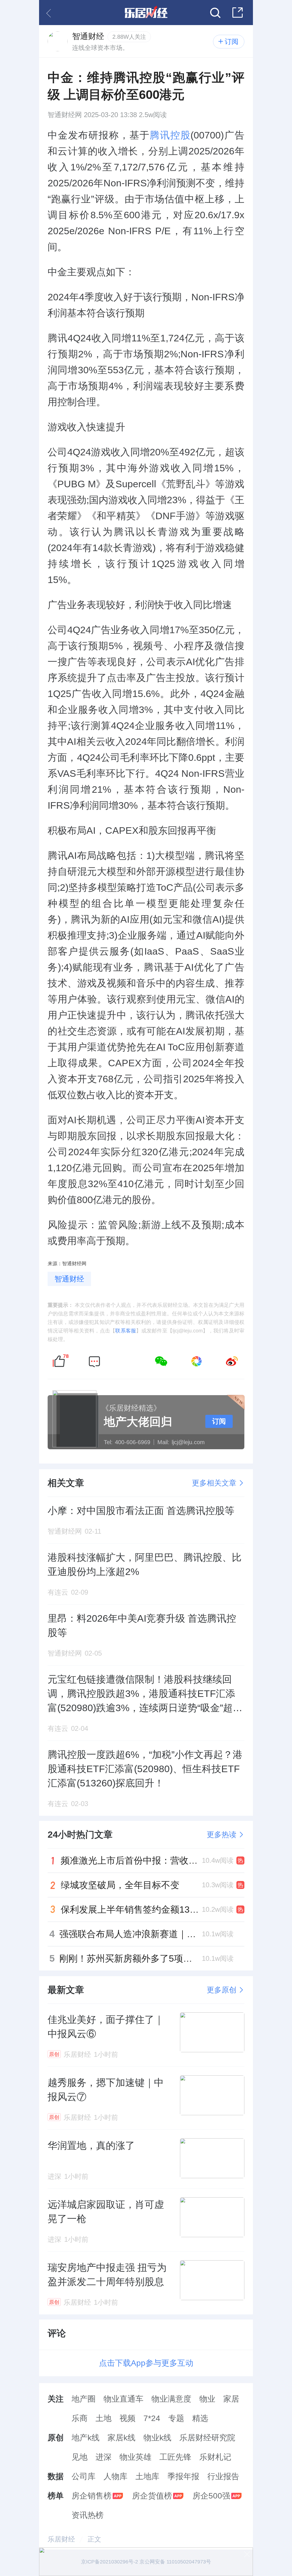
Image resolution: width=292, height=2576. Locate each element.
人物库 (115, 2476)
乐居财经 (61, 2539)
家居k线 (121, 2438)
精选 (200, 2418)
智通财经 (69, 1279)
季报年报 (183, 2476)
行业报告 (223, 2476)
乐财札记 (215, 2457)
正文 (94, 2539)
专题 (176, 2418)
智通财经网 (65, 115)
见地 (80, 2457)
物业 (207, 2399)
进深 (104, 2457)
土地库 (147, 2476)
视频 (127, 2418)
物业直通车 (123, 2399)
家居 (231, 2399)
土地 (104, 2418)
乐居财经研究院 (207, 2438)
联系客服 (126, 1331)
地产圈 (84, 2399)
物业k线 (157, 2438)
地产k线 (86, 2438)
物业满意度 (171, 2399)
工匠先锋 (175, 2457)
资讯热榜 (88, 2515)
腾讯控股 (170, 135)
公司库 (84, 2476)
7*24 (152, 2418)
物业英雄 (135, 2457)
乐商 (80, 2418)
